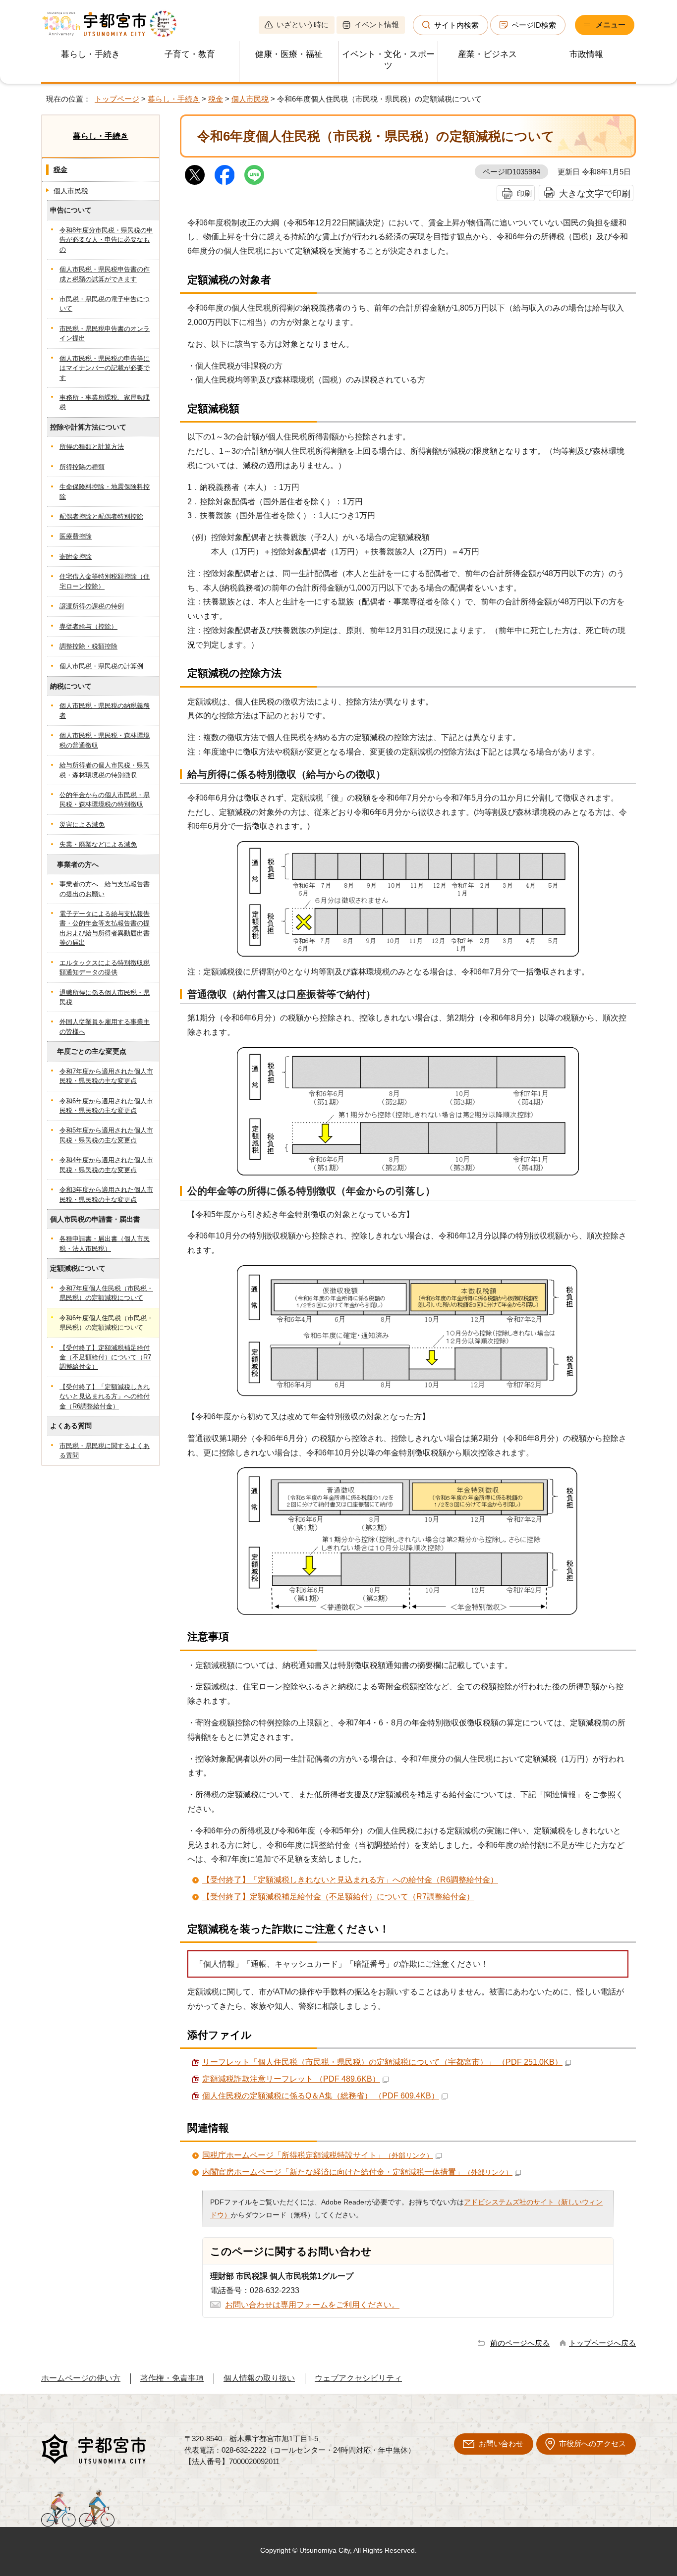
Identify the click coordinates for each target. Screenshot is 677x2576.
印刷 (524, 193)
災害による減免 (82, 825)
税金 (216, 99)
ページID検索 (534, 25)
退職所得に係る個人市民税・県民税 (105, 997)
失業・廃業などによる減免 (98, 844)
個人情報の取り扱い (259, 2378)
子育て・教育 (190, 54)
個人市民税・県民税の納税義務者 (105, 710)
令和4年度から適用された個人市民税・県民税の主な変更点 (106, 1165)
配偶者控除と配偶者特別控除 (101, 516)
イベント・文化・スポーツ (388, 60)
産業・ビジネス (487, 54)
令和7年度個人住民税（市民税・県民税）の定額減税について (106, 1293)
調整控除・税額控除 (88, 646)
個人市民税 (250, 99)
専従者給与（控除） (88, 626)
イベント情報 (377, 25)
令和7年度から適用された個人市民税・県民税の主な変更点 (106, 1076)
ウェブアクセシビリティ (358, 2378)
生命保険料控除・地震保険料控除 (105, 491)
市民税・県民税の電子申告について (105, 304)
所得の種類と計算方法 (92, 447)
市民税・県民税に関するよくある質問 (105, 1450)
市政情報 (586, 54)
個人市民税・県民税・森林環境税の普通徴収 (105, 740)
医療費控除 (76, 536)
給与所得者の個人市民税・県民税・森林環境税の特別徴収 (105, 770)
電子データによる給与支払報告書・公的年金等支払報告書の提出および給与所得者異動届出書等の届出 (105, 928)
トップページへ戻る (602, 2343)
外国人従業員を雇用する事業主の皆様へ (105, 1026)
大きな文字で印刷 (595, 193)
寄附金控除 (76, 557)
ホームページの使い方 (81, 2378)
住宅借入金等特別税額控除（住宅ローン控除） (105, 581)
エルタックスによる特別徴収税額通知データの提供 (105, 967)
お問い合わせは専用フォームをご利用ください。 (312, 2305)
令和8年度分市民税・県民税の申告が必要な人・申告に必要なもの (106, 240)
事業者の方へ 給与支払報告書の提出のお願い (105, 889)
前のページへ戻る (520, 2343)
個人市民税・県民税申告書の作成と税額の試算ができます (105, 274)
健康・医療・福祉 (289, 54)
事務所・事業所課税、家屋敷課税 (105, 402)
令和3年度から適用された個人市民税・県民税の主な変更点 (106, 1194)
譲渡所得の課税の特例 (92, 606)
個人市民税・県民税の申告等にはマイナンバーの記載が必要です (105, 368)
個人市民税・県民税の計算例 (101, 666)
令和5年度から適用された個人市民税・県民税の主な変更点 (106, 1135)
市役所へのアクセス (592, 2443)
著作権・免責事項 (172, 2378)
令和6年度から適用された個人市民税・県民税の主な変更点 (106, 1106)
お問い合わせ (501, 2443)
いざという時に (303, 25)
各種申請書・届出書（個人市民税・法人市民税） (105, 1243)
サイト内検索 (456, 25)
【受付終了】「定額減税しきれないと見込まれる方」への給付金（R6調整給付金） (350, 1880)
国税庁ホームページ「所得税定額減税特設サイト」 (318, 2155)
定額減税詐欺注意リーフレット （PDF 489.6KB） (291, 2079)
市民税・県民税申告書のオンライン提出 (105, 333)
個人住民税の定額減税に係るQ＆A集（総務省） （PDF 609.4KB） (321, 2096)
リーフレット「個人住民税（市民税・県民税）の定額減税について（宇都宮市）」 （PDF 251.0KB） (382, 2062)
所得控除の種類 (82, 467)
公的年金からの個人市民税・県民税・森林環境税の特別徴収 (105, 800)
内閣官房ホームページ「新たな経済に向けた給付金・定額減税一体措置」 (357, 2172)
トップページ (117, 99)
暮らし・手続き (90, 54)
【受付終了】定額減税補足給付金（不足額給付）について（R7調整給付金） (338, 1897)
